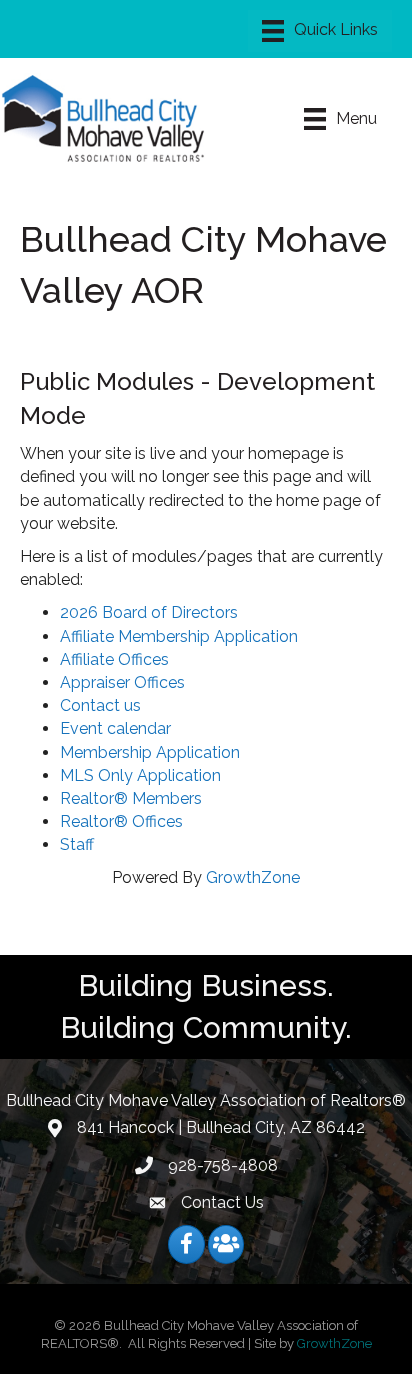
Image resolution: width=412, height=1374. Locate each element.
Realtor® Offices (121, 821)
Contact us (100, 705)
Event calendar (115, 728)
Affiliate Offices (114, 659)
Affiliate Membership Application (179, 636)
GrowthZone (253, 877)
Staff (77, 844)
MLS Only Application (140, 775)
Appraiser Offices (122, 682)
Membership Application (150, 752)
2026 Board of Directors (149, 612)
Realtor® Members (131, 798)
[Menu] (320, 31)
